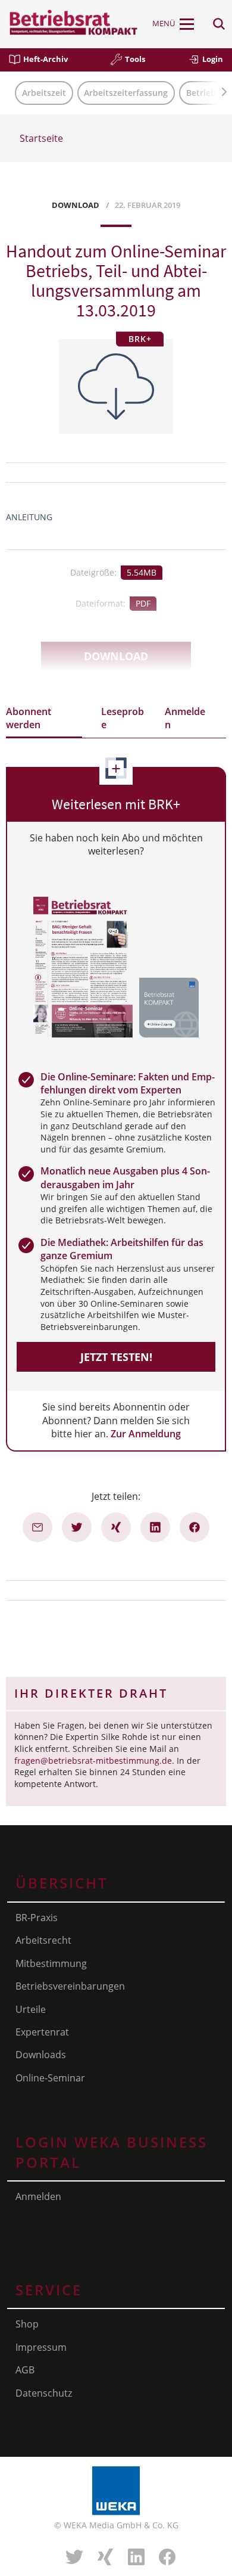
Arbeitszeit (44, 93)
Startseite (41, 138)
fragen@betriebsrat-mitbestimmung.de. (94, 1761)
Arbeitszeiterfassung (126, 93)
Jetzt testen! (116, 1357)
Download (116, 656)
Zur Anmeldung (146, 1434)
